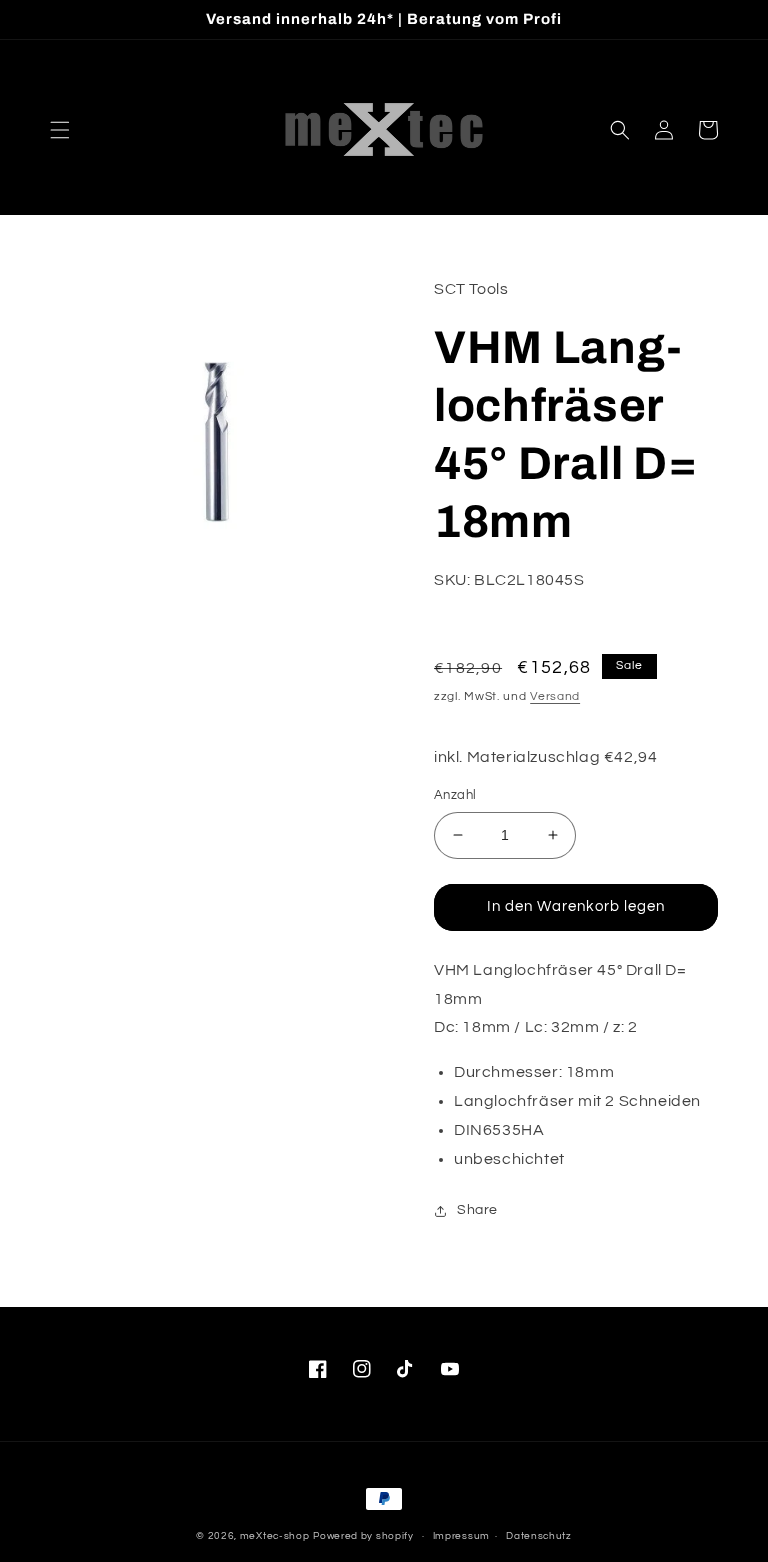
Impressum (461, 1536)
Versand (555, 696)
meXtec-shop (275, 1536)
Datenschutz (539, 1536)
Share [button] (477, 1210)
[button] (60, 130)
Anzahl (455, 795)
